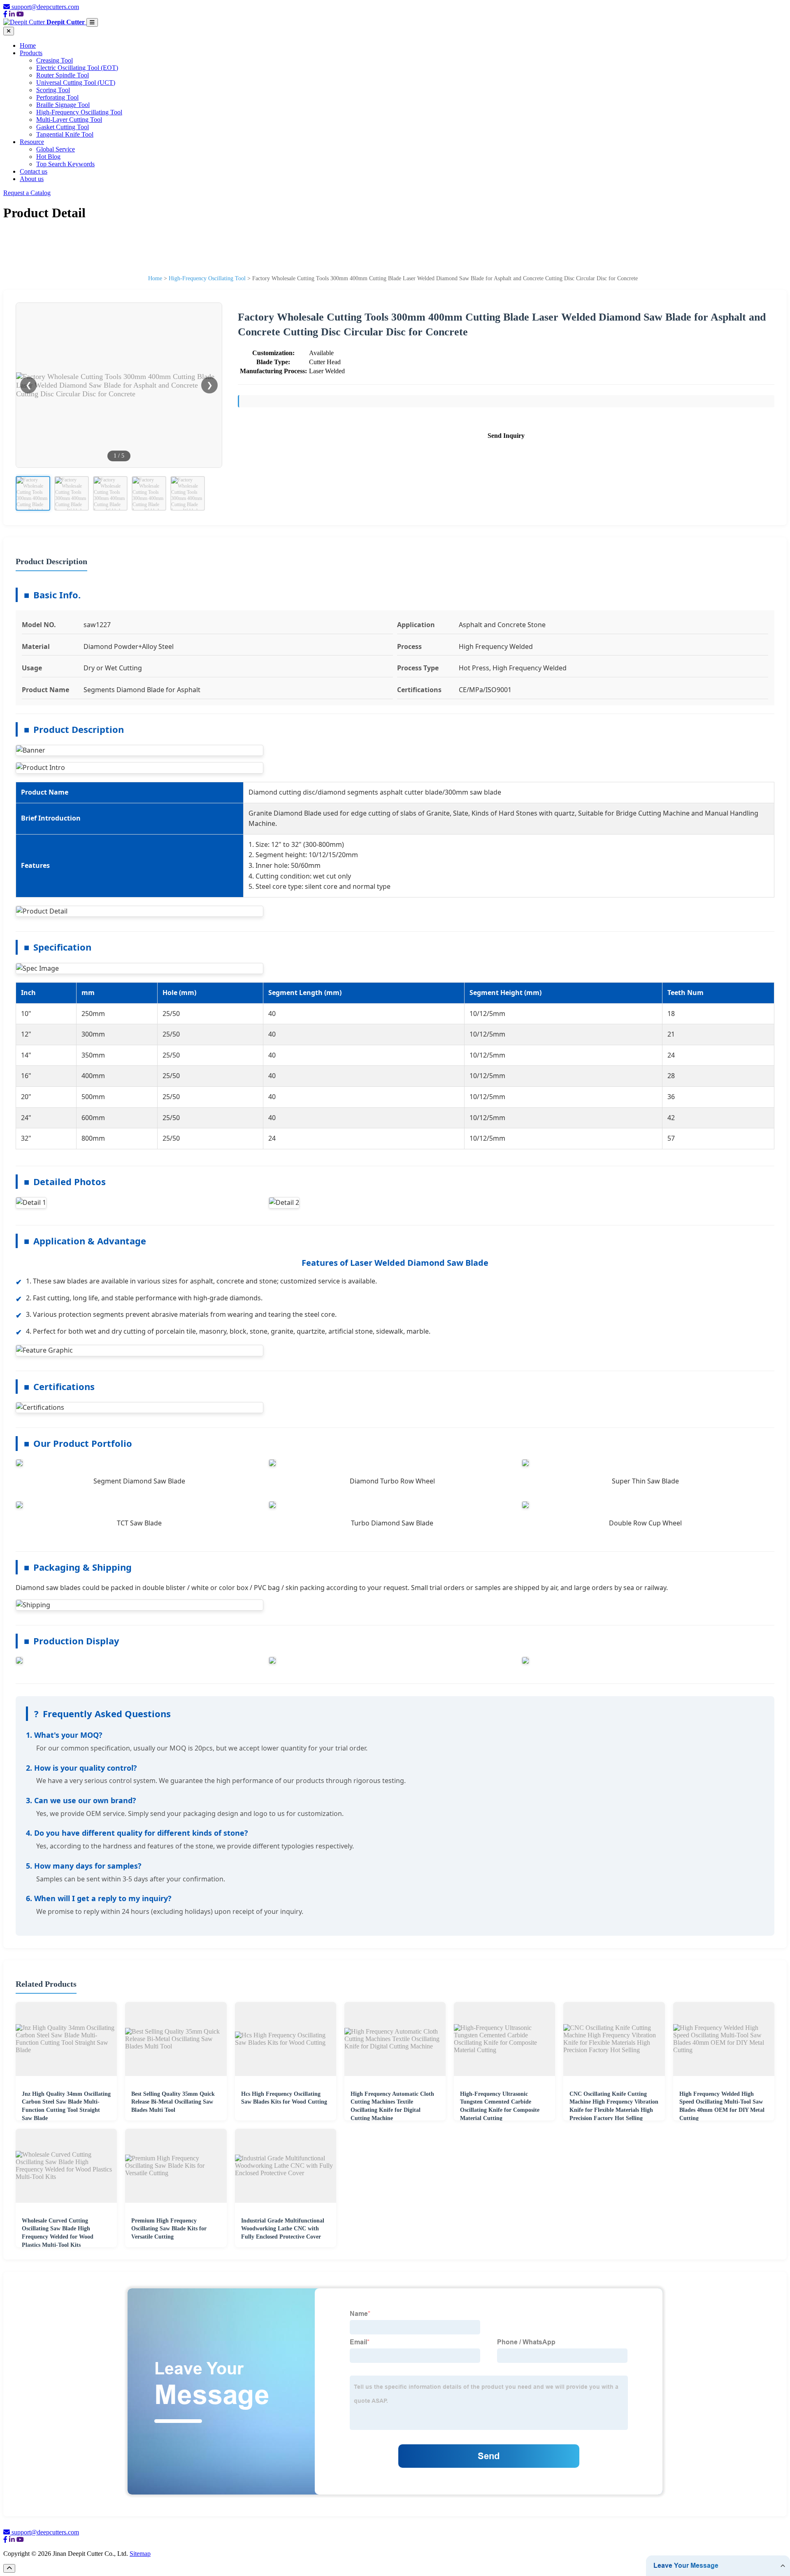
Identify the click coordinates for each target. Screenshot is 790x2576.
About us (32, 179)
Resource (32, 142)
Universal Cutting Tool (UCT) (76, 83)
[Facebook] (5, 14)
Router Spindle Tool (63, 75)
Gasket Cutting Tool (63, 127)
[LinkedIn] (12, 14)
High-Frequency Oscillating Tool (79, 112)
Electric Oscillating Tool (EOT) (77, 68)
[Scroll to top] (9, 2568)
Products (31, 53)
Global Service (56, 149)
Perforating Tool (57, 97)
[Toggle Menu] (92, 22)
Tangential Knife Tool (65, 134)
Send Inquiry (506, 436)
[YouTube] (20, 14)
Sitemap (140, 2554)
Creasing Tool (55, 60)
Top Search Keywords (65, 164)
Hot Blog (48, 157)
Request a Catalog (27, 193)
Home (28, 45)
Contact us (34, 171)
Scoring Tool (53, 90)
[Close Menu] (9, 31)
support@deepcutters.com (45, 7)
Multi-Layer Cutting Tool (69, 120)
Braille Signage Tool (63, 105)
